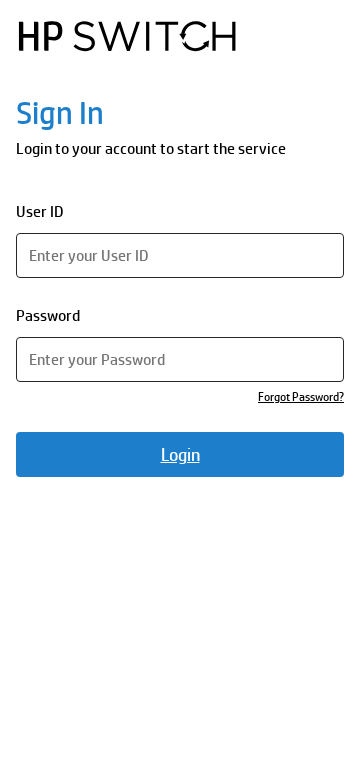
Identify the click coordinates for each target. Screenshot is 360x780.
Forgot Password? (301, 397)
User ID (40, 211)
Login (180, 454)
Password (48, 315)
